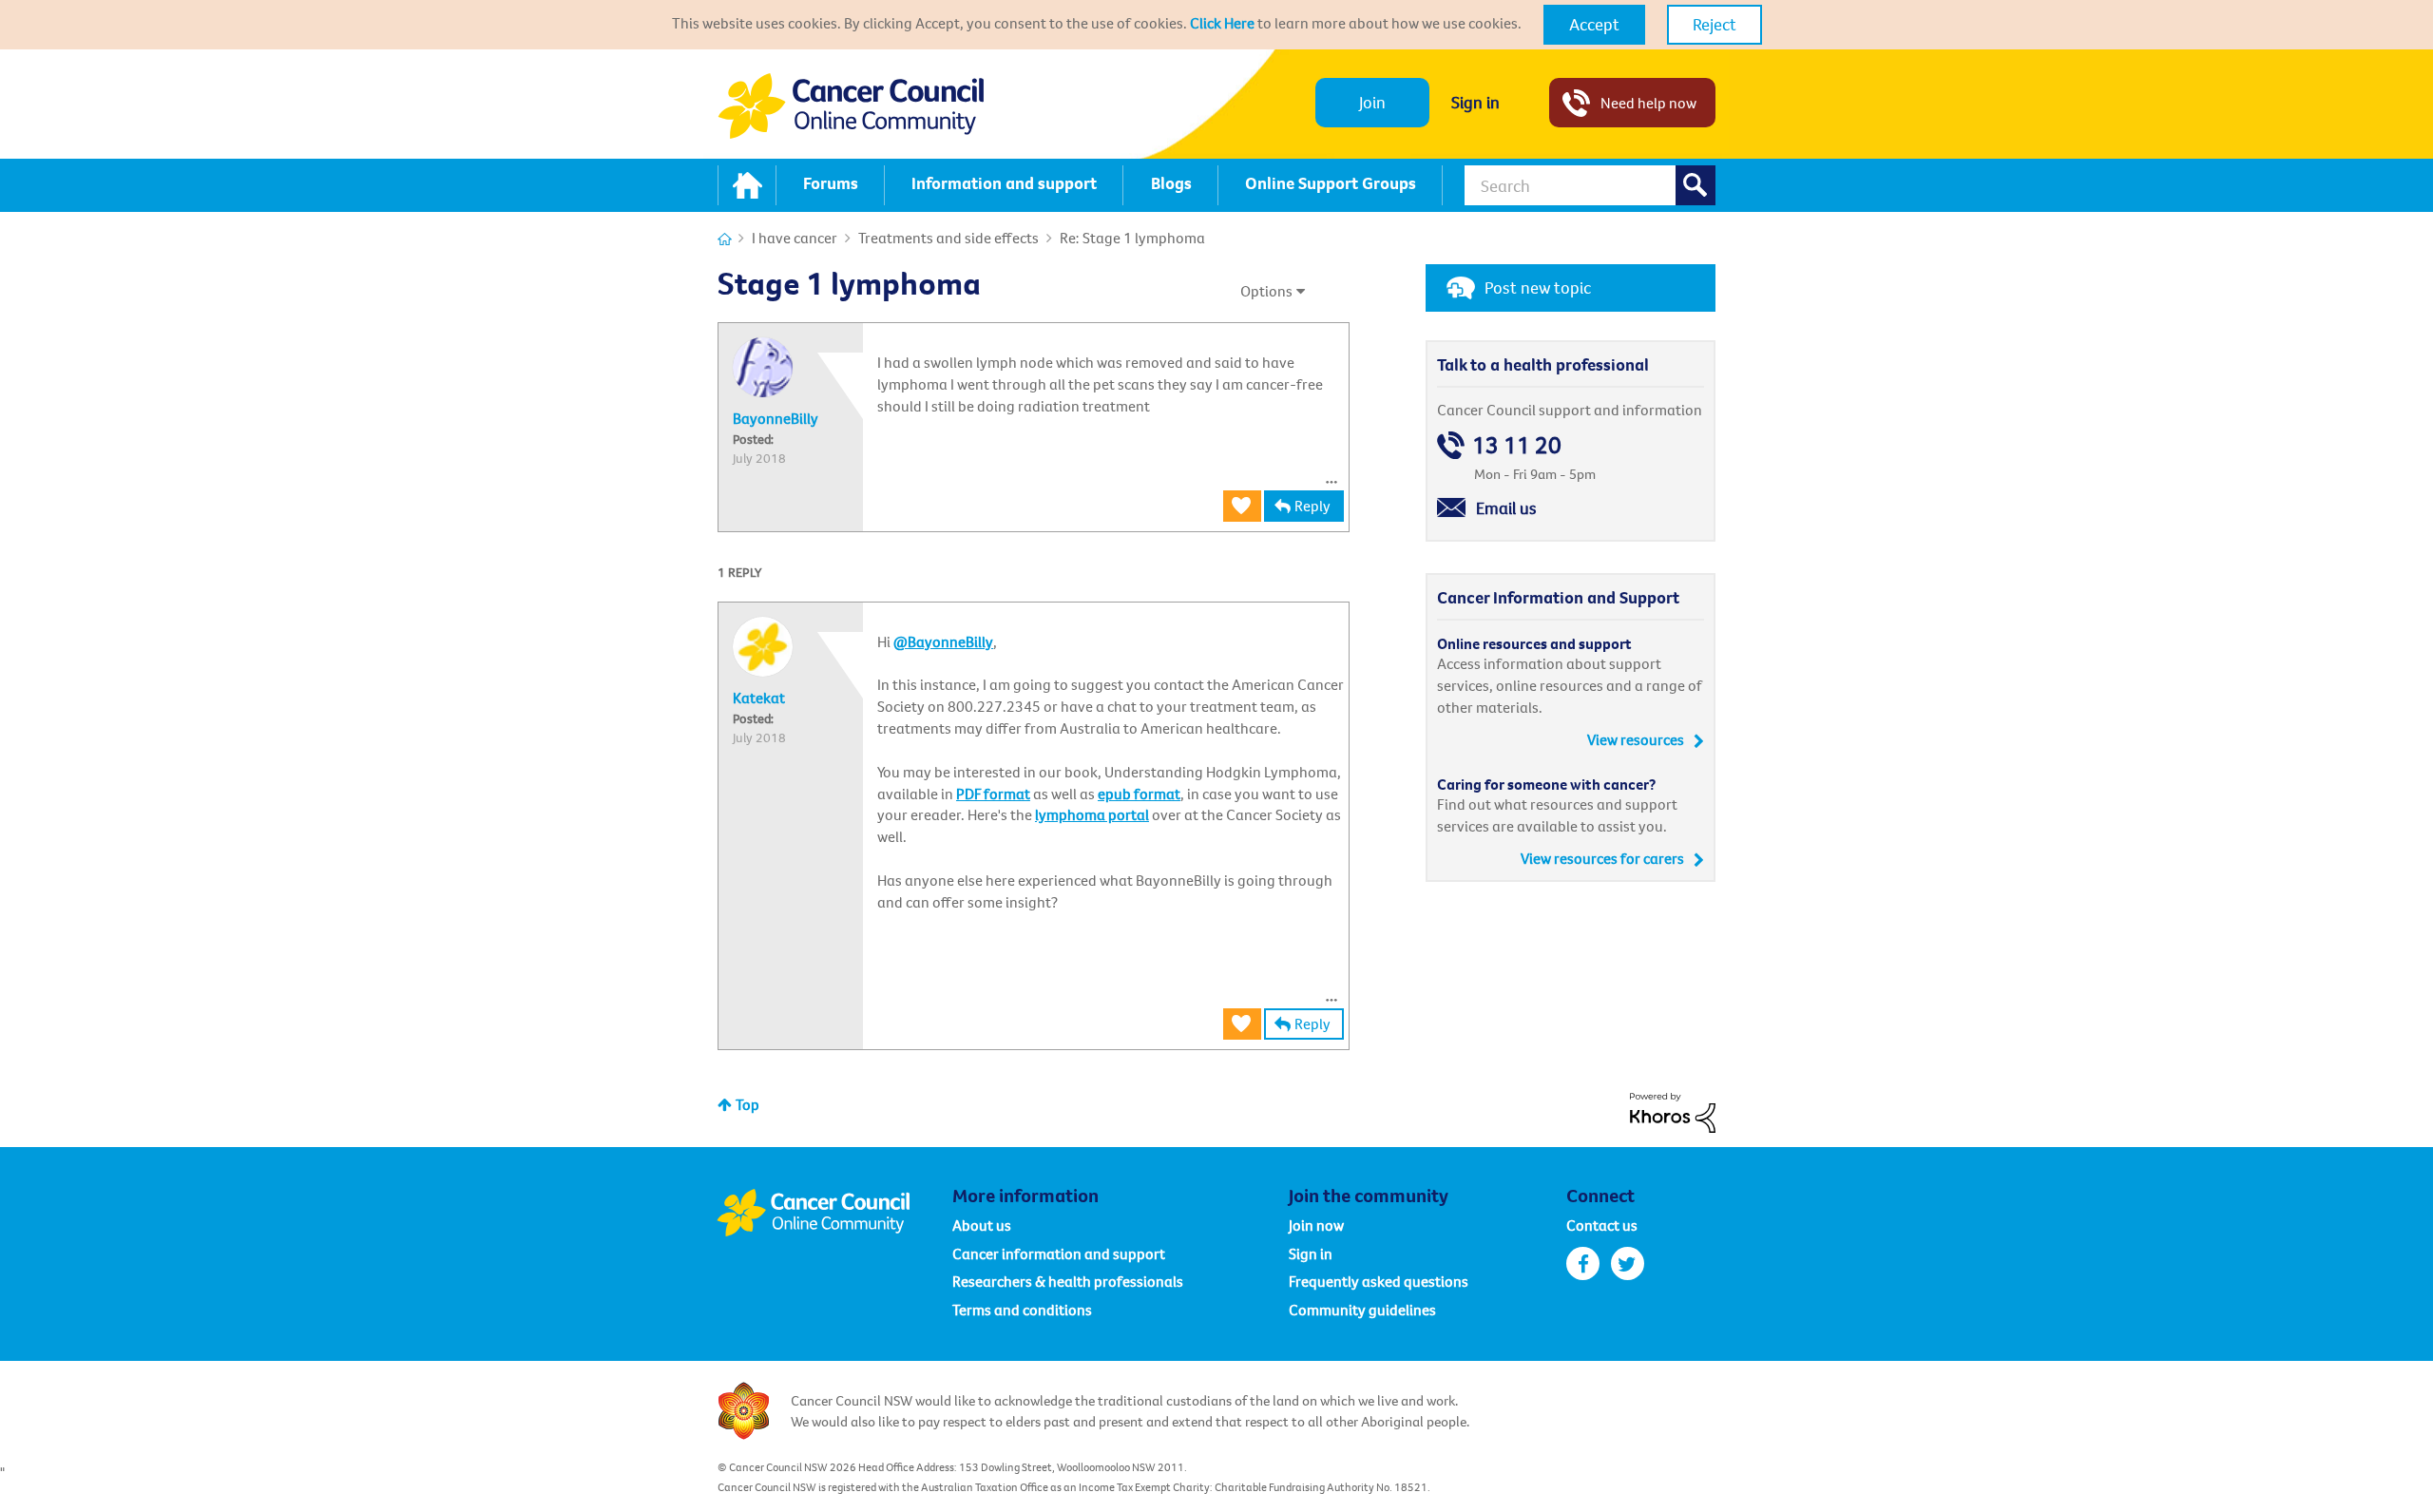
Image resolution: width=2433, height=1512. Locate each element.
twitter (1628, 1263)
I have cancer (795, 238)
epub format (1139, 794)
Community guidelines (1362, 1310)
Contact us (1602, 1225)
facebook (1583, 1263)
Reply (1312, 506)
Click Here (1222, 23)
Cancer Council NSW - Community (851, 106)
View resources (1636, 739)
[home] (747, 185)
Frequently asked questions (1379, 1281)
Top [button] (747, 1104)
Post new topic (1538, 287)
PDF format (993, 794)
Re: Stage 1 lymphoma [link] (1132, 238)
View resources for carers (1602, 858)
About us (982, 1225)
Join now (1316, 1225)
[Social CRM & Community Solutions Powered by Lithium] (1673, 1111)
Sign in (1475, 102)
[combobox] (1590, 185)
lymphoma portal (1092, 814)
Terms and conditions (1022, 1310)
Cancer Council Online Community (834, 1213)
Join (1372, 102)
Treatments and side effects (948, 238)
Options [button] (1266, 291)
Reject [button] (1715, 24)
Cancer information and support (1059, 1254)
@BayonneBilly (943, 641)
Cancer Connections (725, 239)
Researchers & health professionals (1068, 1281)
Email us (1506, 508)
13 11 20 (1517, 445)
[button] (1594, 25)
